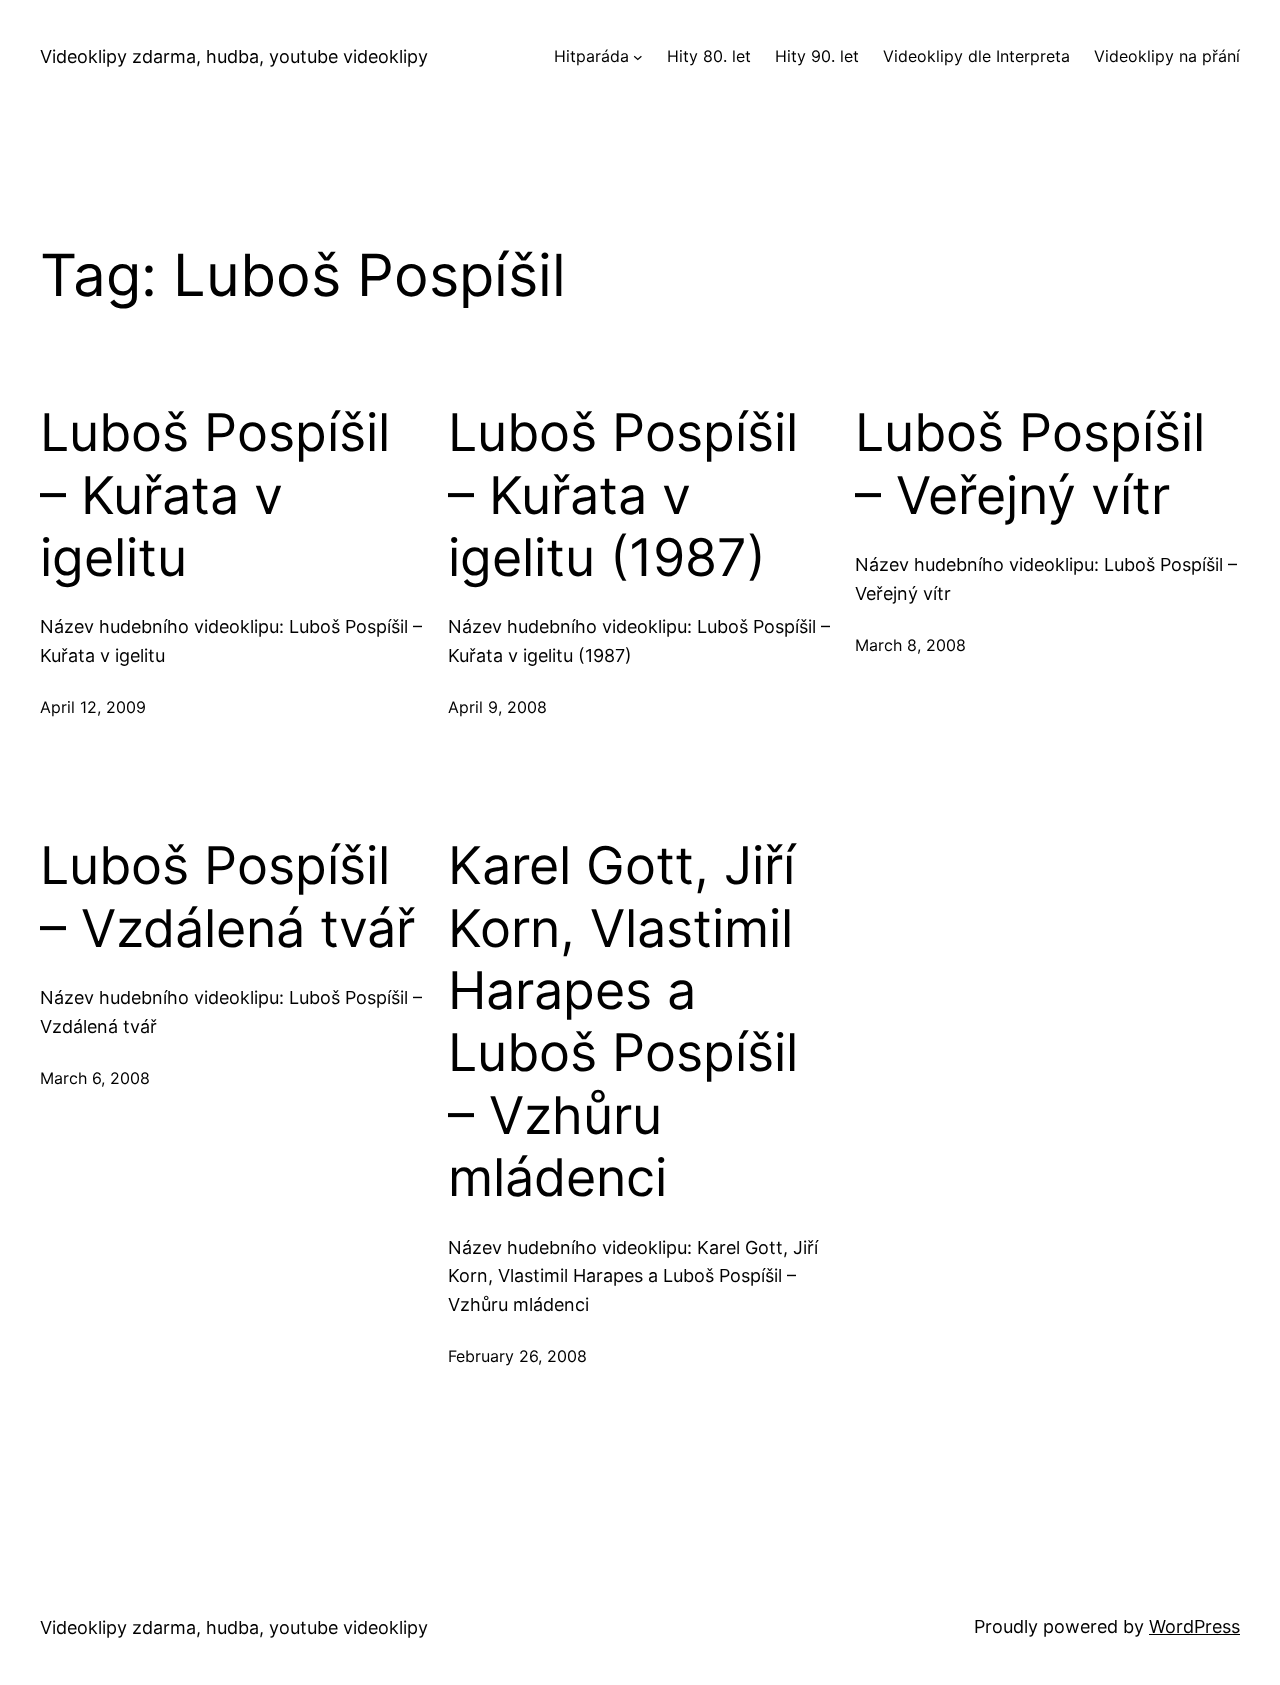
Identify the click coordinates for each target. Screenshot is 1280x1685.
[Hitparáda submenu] (638, 57)
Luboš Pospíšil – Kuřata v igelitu (215, 495)
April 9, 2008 (497, 707)
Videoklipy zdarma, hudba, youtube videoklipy (234, 56)
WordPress (1194, 1626)
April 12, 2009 (93, 707)
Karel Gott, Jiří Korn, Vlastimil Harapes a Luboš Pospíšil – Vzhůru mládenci (623, 1022)
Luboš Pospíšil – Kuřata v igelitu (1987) (623, 495)
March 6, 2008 (95, 1078)
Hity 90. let (817, 56)
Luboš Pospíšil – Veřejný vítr (1030, 464)
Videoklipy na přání (1167, 56)
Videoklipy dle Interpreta (976, 56)
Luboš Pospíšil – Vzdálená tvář (227, 897)
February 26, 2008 (517, 1356)
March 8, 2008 (910, 645)
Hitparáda (591, 56)
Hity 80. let (709, 56)
